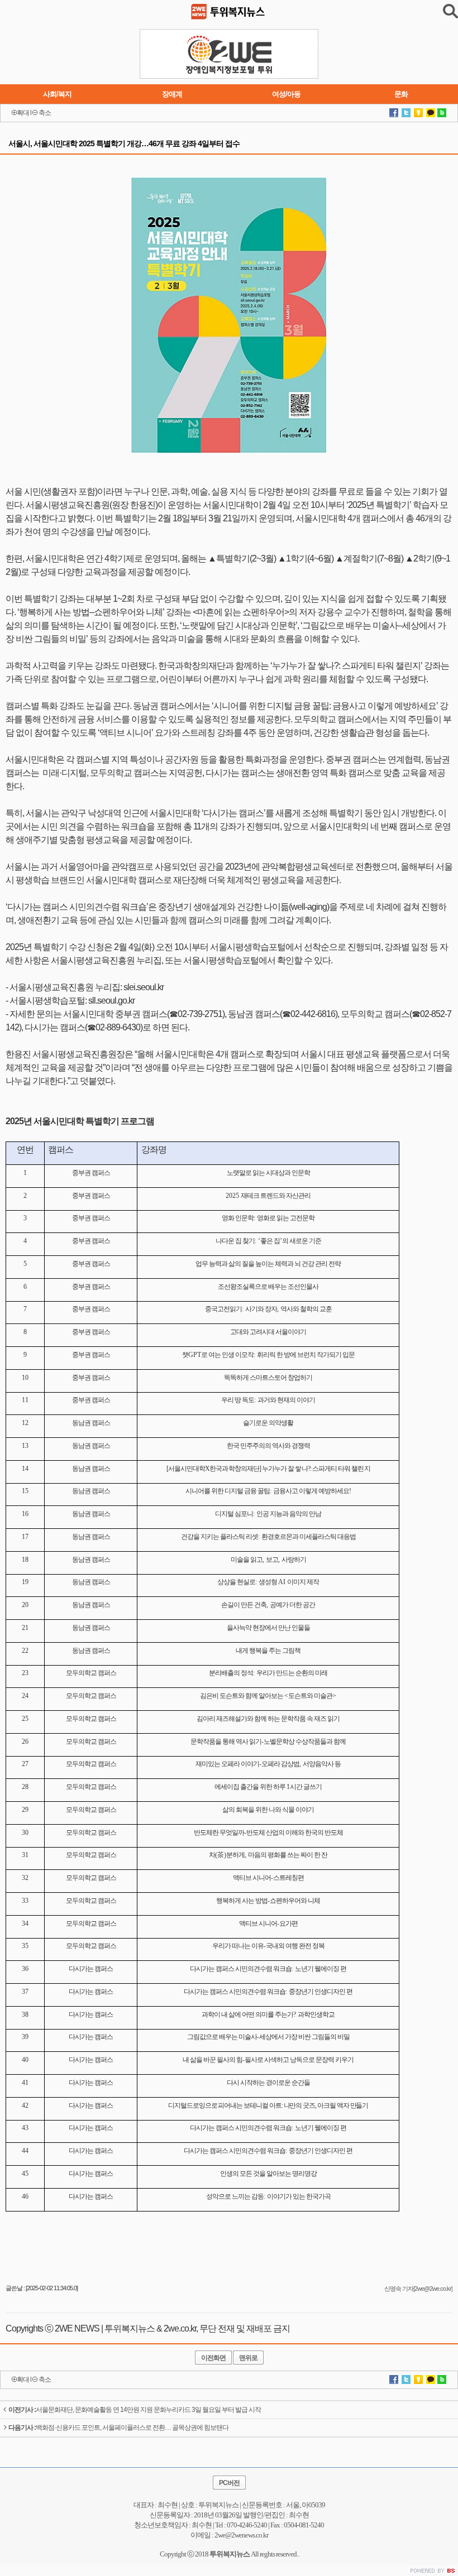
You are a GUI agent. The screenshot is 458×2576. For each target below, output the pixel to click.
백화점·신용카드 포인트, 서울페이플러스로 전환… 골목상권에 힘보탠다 (118, 2428)
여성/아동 (286, 94)
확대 (23, 113)
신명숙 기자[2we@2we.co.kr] (418, 2289)
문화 (401, 94)
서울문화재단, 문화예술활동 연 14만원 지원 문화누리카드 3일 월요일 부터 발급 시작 (135, 2410)
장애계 (172, 94)
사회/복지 (57, 94)
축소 (45, 113)
